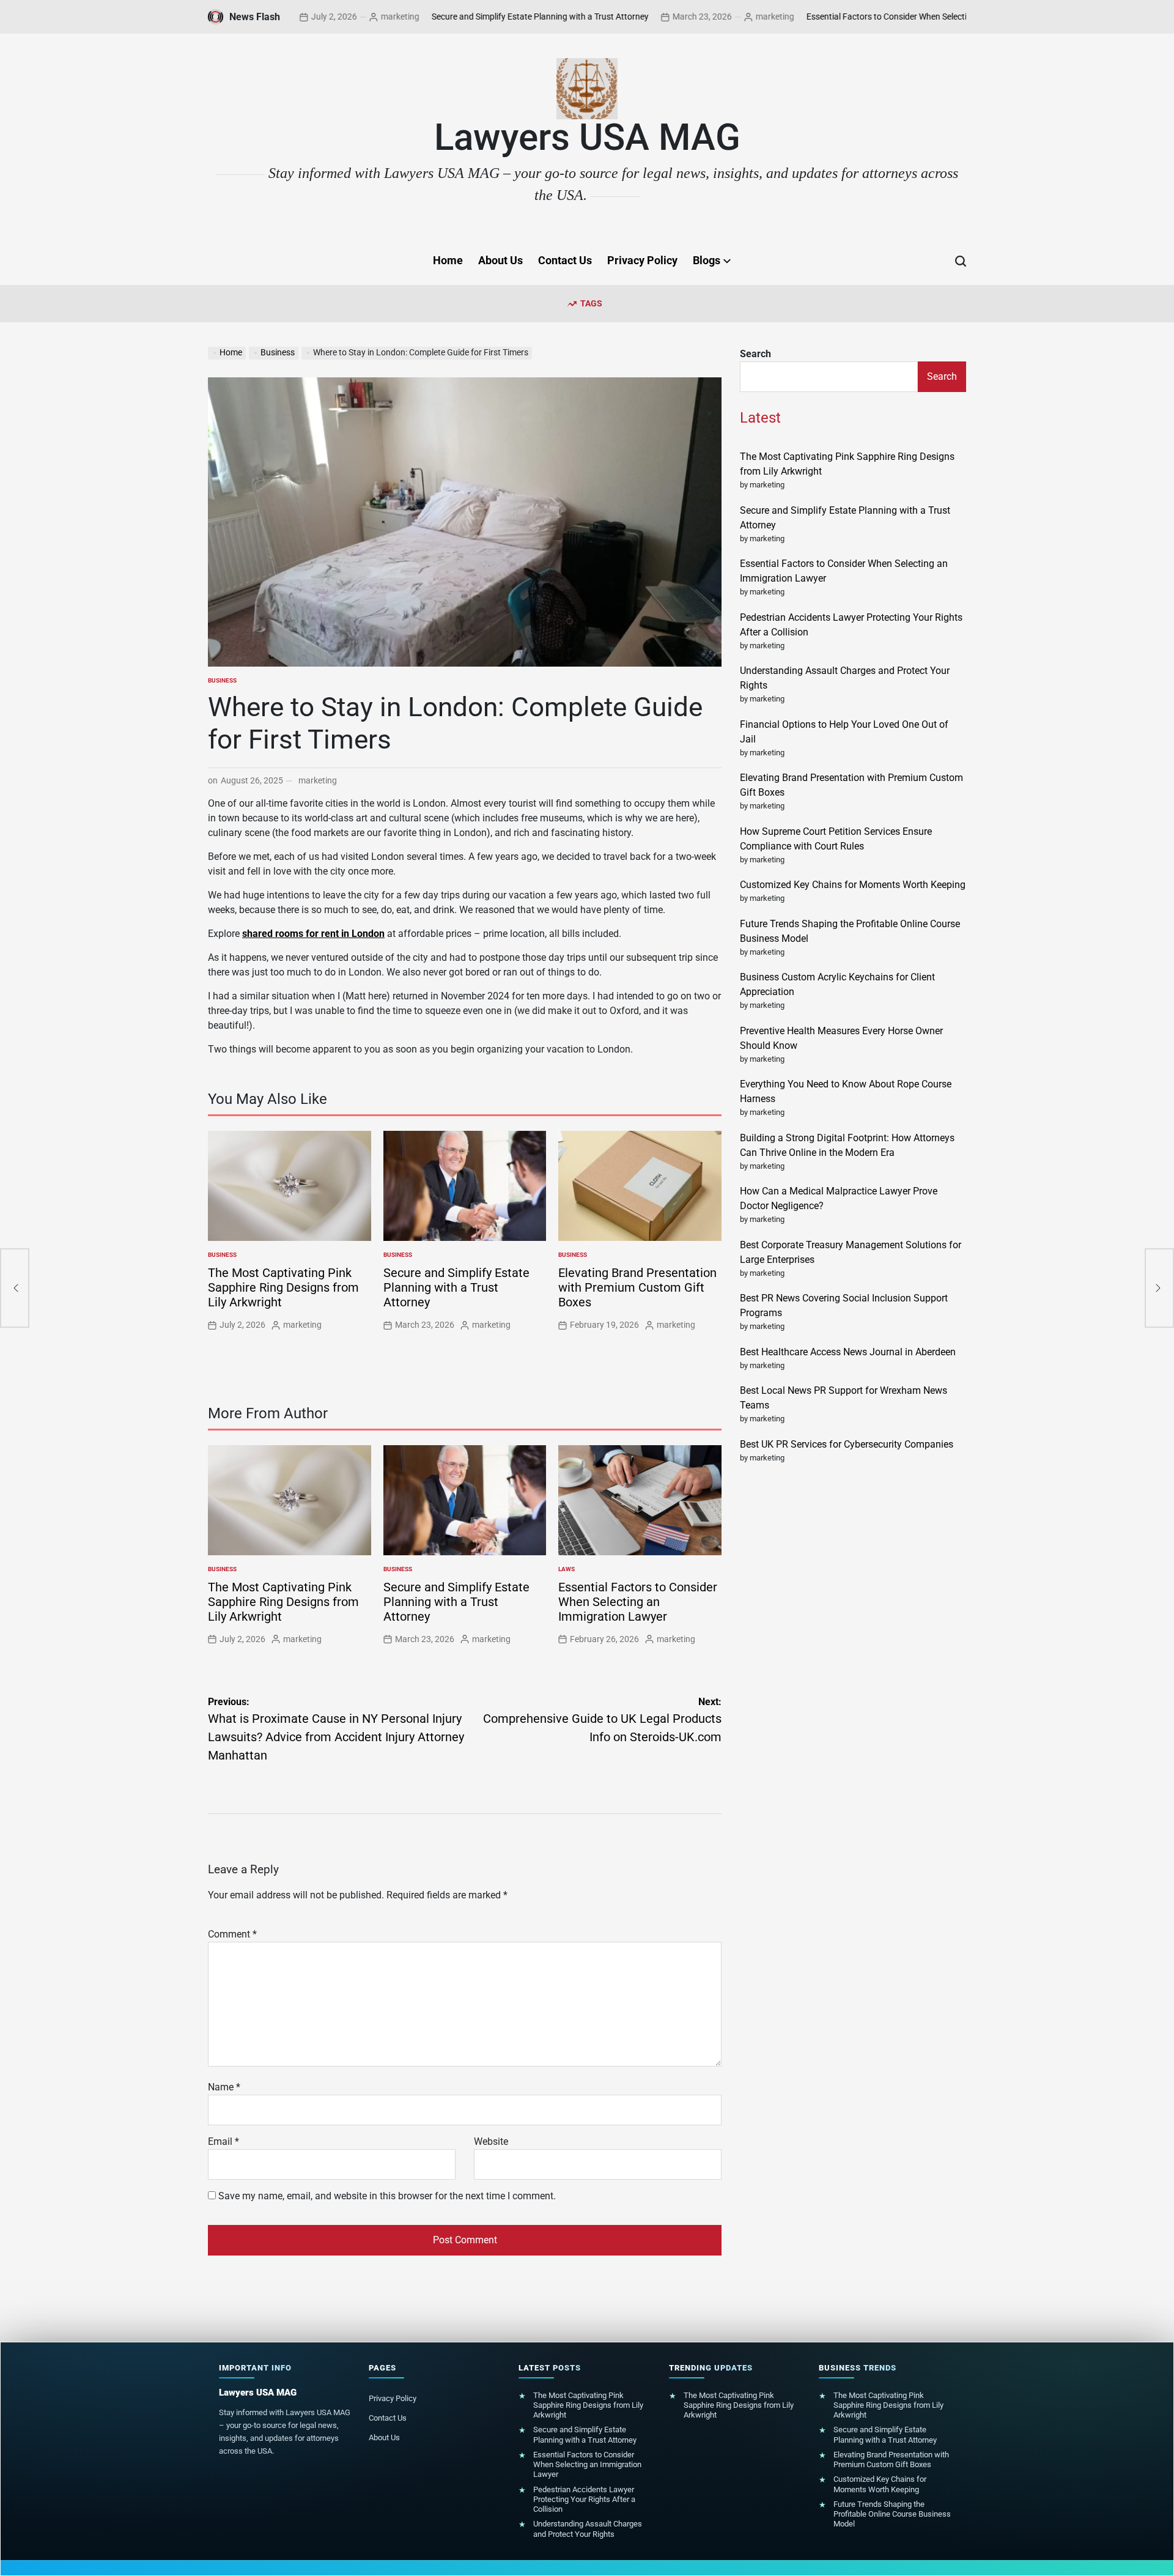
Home (448, 260)
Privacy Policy (642, 260)
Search (755, 354)
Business (222, 680)
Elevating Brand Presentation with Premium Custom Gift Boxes (637, 1287)
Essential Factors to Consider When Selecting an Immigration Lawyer (868, 17)
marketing (332, 17)
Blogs (707, 260)
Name (224, 2087)
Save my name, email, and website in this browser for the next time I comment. (387, 2196)
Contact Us (565, 260)
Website (491, 2141)
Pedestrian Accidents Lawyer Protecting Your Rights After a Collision (584, 2500)
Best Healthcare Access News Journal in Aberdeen (848, 1352)
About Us (500, 260)
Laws (567, 1569)
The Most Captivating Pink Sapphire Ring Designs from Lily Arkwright (283, 1287)
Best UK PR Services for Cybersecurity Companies (847, 1444)
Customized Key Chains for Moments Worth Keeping (853, 885)
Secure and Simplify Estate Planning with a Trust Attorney (472, 17)
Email (223, 2141)
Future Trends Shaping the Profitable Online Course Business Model (892, 2514)
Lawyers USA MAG (587, 138)
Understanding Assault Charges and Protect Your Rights (588, 2529)
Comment (232, 1934)
